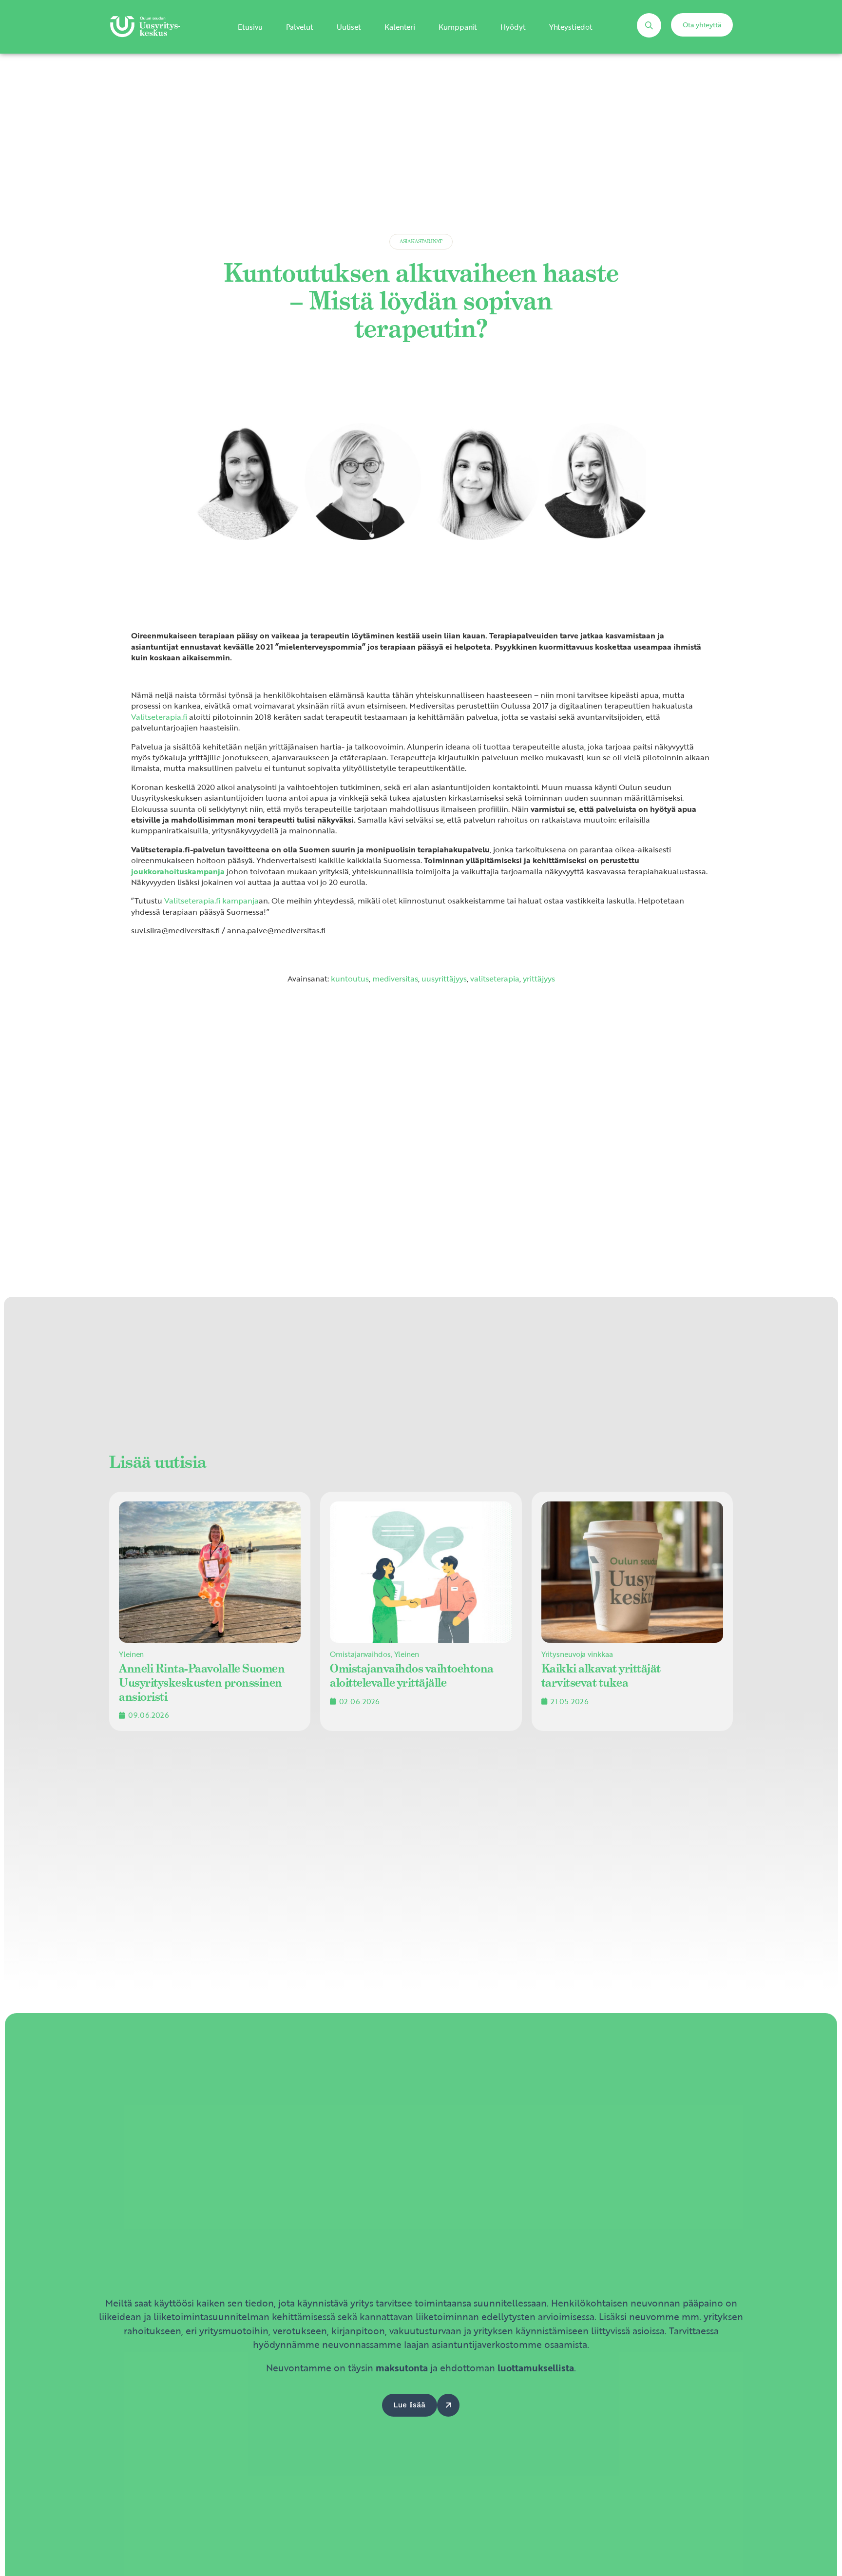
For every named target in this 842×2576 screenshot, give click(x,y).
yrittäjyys (539, 979)
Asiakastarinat (421, 241)
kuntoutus (350, 979)
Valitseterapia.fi (159, 717)
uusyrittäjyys (444, 979)
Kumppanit (458, 27)
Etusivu (250, 27)
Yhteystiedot (571, 27)
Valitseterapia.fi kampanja (211, 901)
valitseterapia (495, 979)
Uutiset (349, 27)
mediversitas (395, 979)
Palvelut (300, 27)
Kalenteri (400, 27)
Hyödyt (513, 27)
